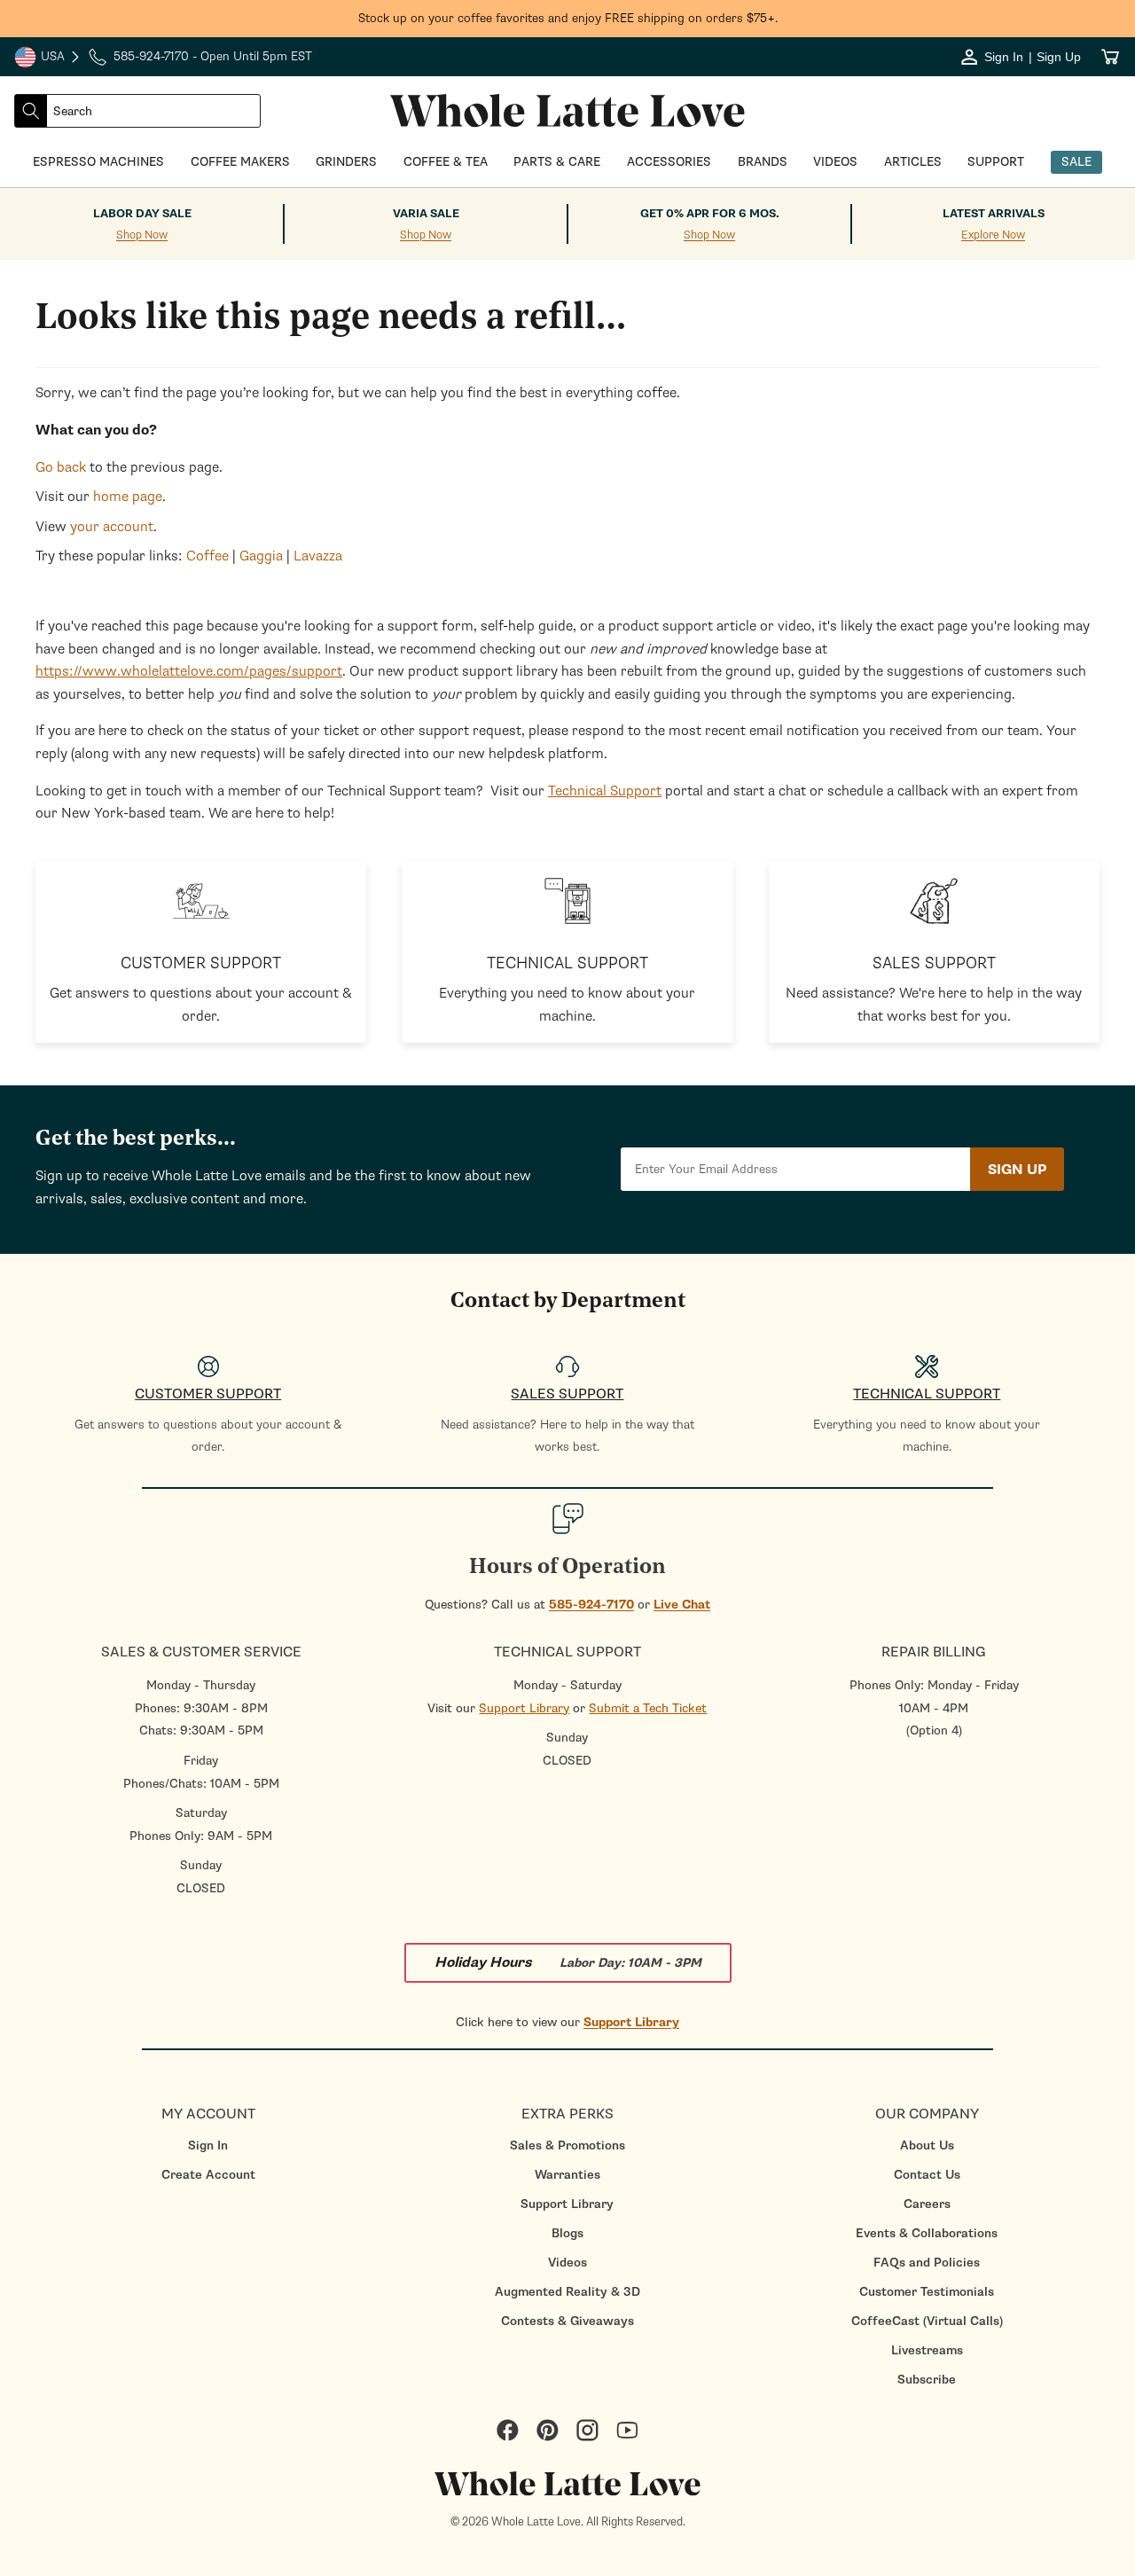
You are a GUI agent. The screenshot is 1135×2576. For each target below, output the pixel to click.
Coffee (207, 556)
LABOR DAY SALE (142, 214)
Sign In (208, 2145)
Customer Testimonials (927, 2292)
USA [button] (48, 59)
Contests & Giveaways (567, 2321)
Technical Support (605, 791)
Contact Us (927, 2175)
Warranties (567, 2175)
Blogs (567, 2233)
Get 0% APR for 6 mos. (710, 214)
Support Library (524, 1708)
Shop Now (142, 235)
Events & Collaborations (927, 2233)
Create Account (208, 2175)
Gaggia (261, 556)
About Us (927, 2145)
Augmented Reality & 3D (567, 2292)
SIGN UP (1017, 1170)
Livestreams (927, 2350)
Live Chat (682, 1605)
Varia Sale (426, 214)
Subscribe (927, 2380)
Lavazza (318, 556)
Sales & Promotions (567, 2145)
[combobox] (153, 111)
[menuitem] (208, 2145)
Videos (567, 2263)
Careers (927, 2204)
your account (112, 527)
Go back (61, 467)
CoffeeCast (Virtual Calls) (927, 2321)
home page (128, 497)
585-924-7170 (591, 1605)
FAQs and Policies (927, 2263)
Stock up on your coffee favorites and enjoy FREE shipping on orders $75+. (568, 18)
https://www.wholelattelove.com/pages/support (189, 671)
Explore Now (993, 235)
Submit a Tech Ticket (648, 1708)
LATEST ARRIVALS (994, 214)
